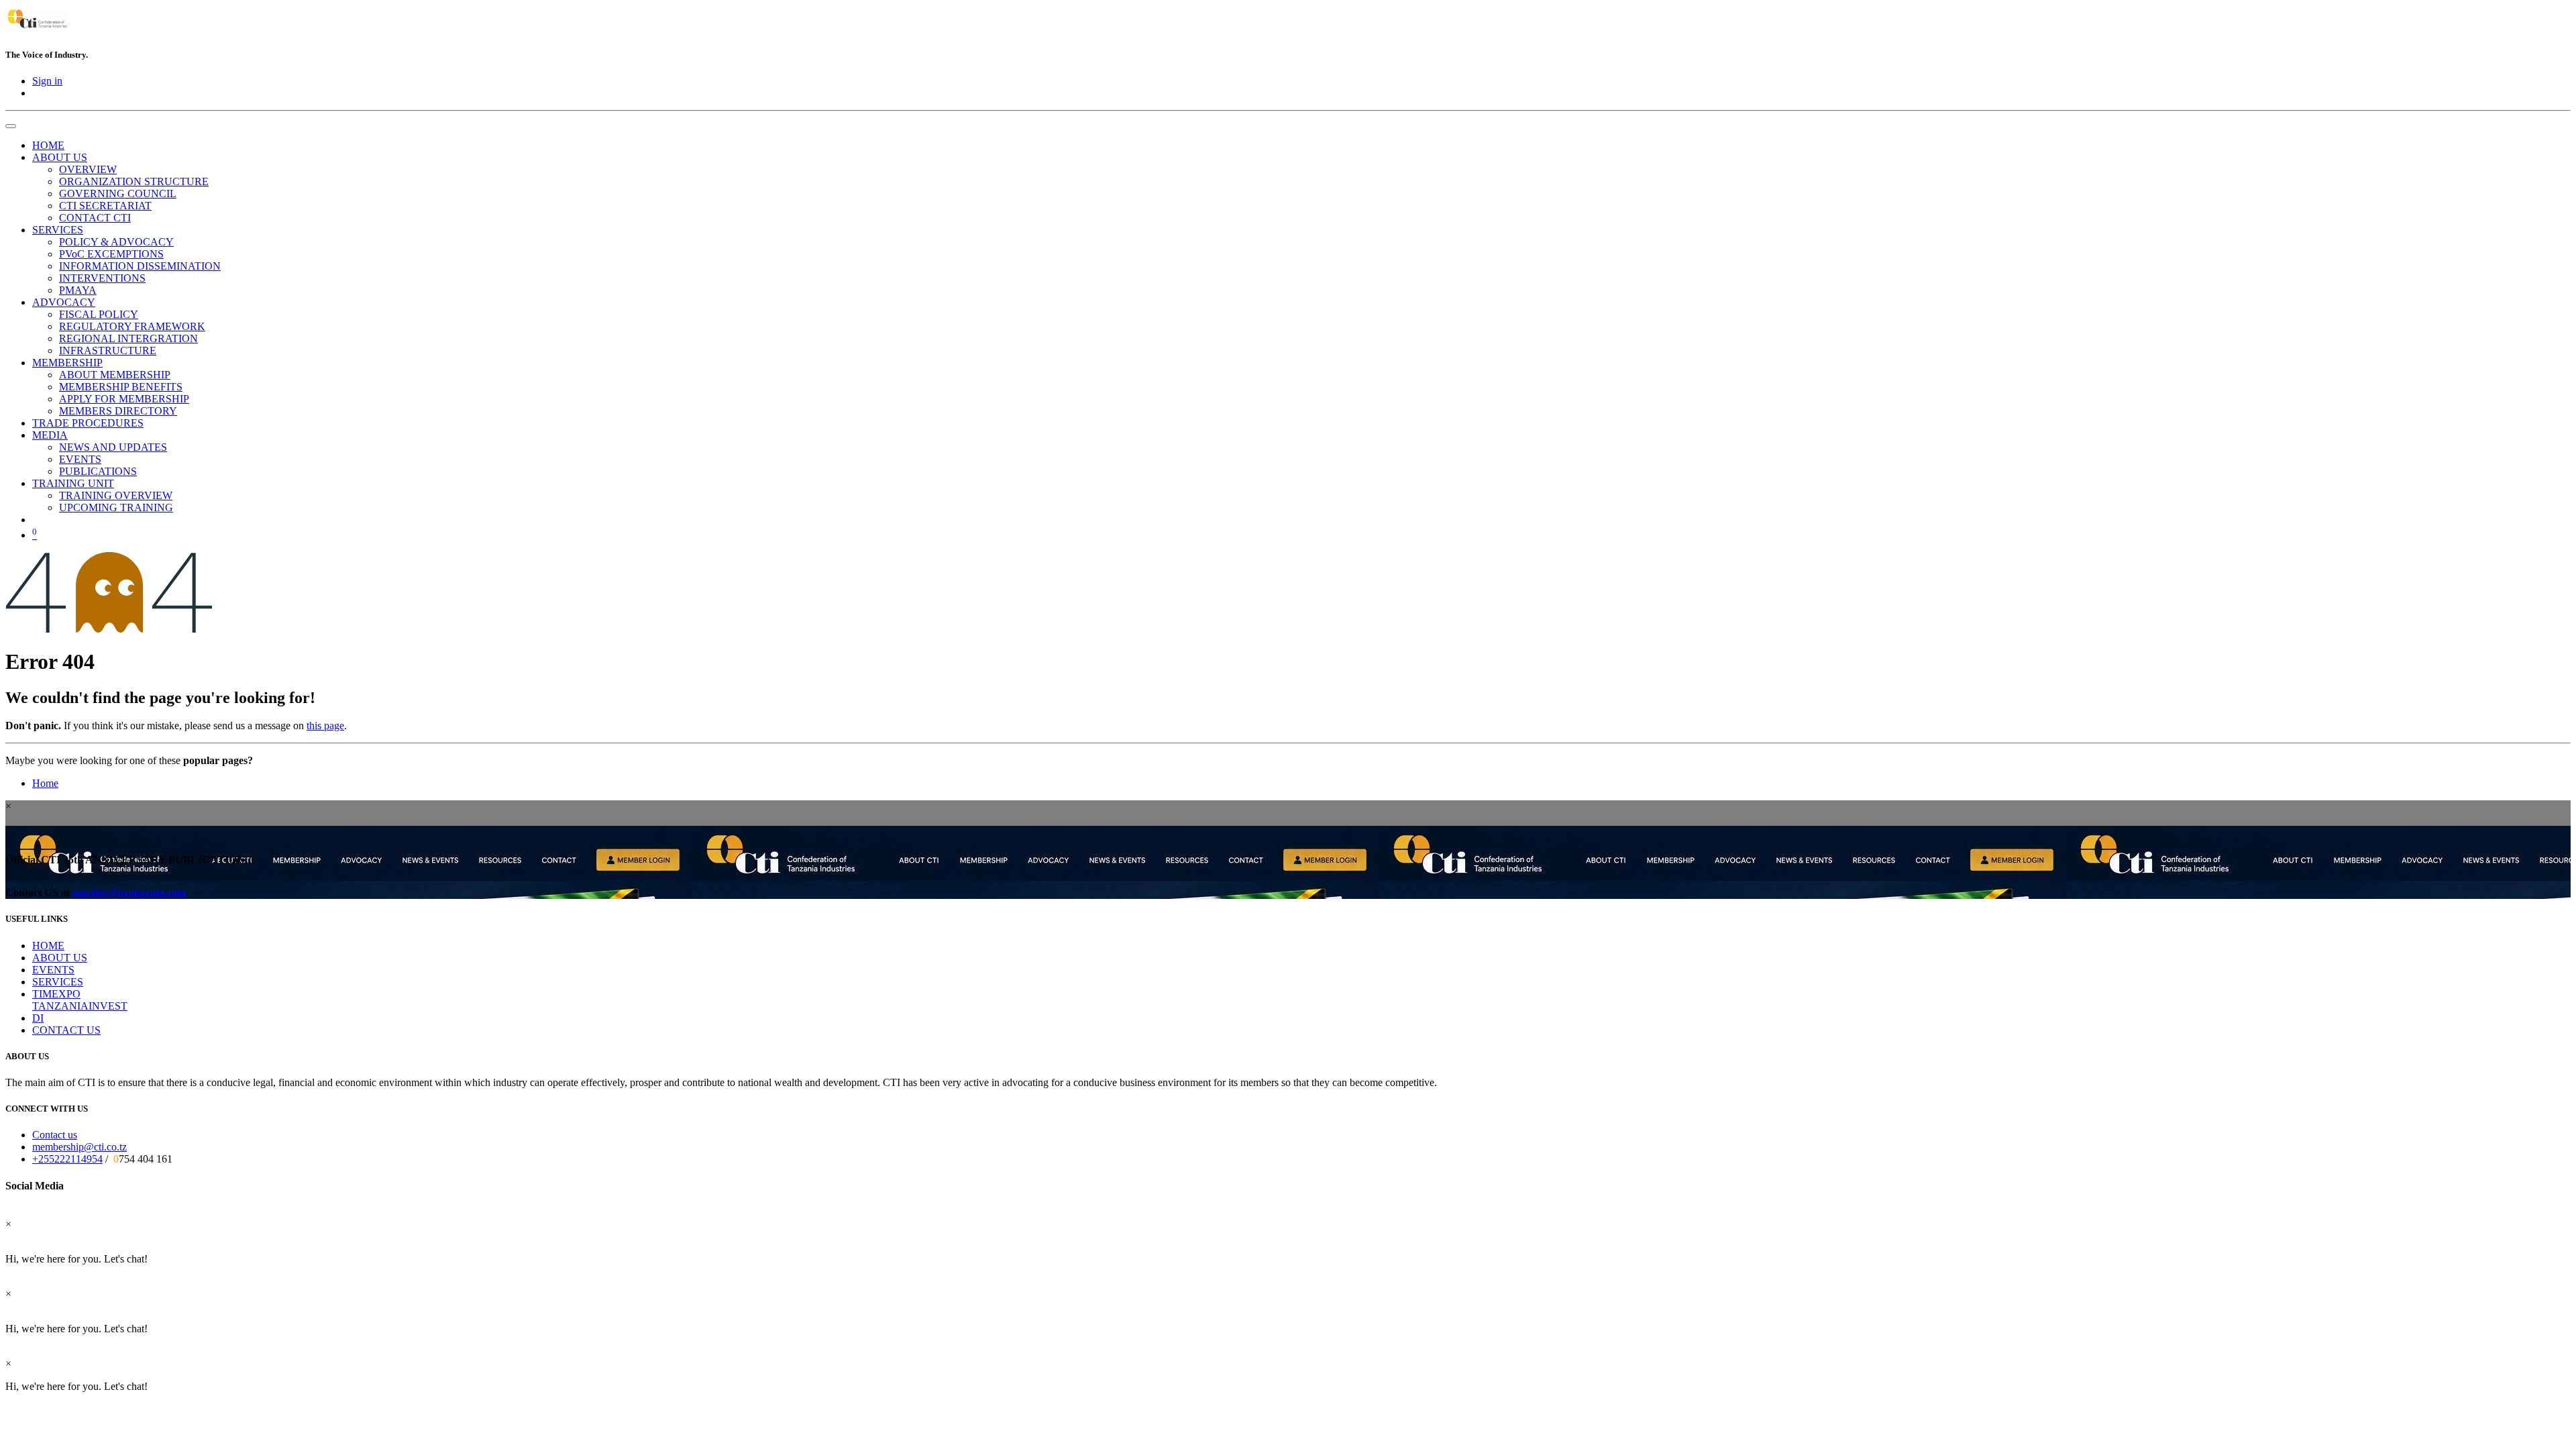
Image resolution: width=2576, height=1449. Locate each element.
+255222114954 (67, 1159)
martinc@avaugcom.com (129, 893)
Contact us (55, 1135)
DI (38, 1018)
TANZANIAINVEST (80, 1006)
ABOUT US (60, 958)
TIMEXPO (56, 994)
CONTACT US (66, 1030)
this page (325, 726)
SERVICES (58, 982)
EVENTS (53, 970)
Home (45, 783)
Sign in (47, 81)
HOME (48, 946)
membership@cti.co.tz (79, 1147)
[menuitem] (48, 145)
